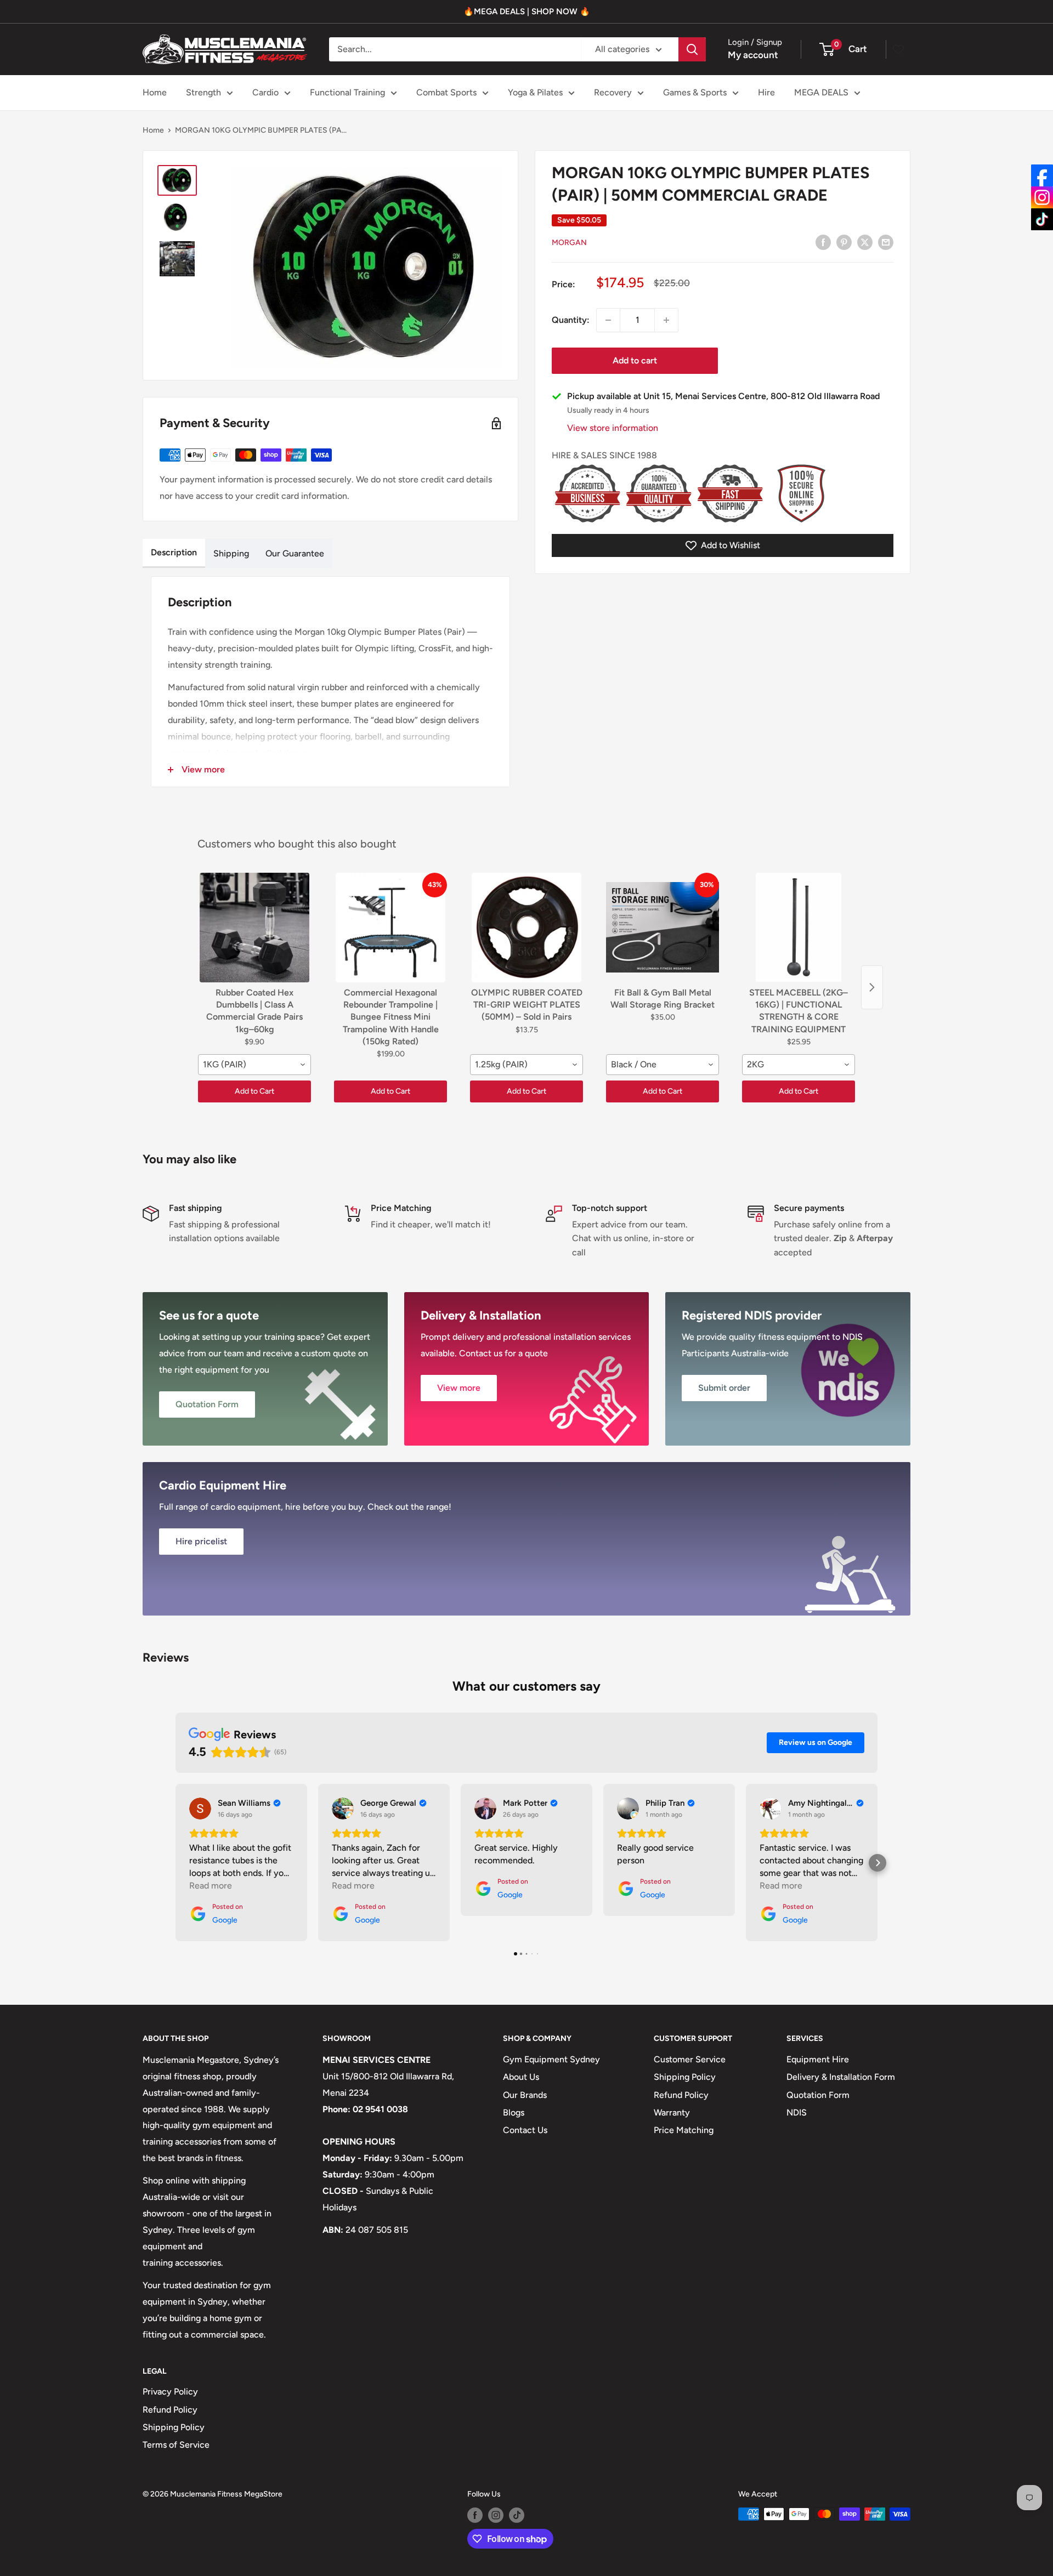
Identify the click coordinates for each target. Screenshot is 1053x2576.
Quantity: (571, 320)
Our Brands (525, 2095)
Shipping (231, 553)
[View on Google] (200, 1809)
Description (174, 552)
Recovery (613, 92)
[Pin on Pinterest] (844, 242)
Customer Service (690, 2059)
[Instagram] (1042, 197)
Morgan (569, 243)
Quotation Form (818, 2095)
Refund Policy (681, 2095)
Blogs (514, 2112)
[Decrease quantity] (608, 320)
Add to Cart (254, 1091)
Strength (203, 92)
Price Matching (684, 2130)
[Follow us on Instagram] (496, 2515)
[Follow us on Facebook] (475, 2515)
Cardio (265, 92)
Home (155, 92)
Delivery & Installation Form (841, 2077)
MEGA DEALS (821, 92)
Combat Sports (446, 92)
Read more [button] (211, 1886)
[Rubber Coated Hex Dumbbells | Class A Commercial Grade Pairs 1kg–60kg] (254, 928)
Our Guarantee (295, 553)
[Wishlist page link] (898, 49)
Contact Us (525, 2130)
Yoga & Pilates (535, 92)
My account (753, 55)
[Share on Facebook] (823, 242)
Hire (766, 92)
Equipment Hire (818, 2059)
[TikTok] (1042, 219)
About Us (521, 2077)
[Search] (692, 49)
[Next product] (872, 987)
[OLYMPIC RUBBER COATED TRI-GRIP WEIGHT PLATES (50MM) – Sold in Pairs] (526, 928)
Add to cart (635, 360)
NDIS (797, 2112)
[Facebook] (1042, 175)
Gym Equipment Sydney (551, 2059)
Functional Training (347, 92)
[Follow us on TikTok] (517, 2515)
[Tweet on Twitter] (865, 242)
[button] (175, 1863)
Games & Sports (695, 92)
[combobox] (254, 1065)
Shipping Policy (685, 2077)
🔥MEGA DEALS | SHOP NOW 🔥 (527, 12)
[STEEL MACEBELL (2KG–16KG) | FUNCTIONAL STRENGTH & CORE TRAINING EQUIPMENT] (799, 928)
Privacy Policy (170, 2392)
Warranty (672, 2112)
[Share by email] (886, 242)
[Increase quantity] (666, 320)
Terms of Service (176, 2445)
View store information (613, 428)
